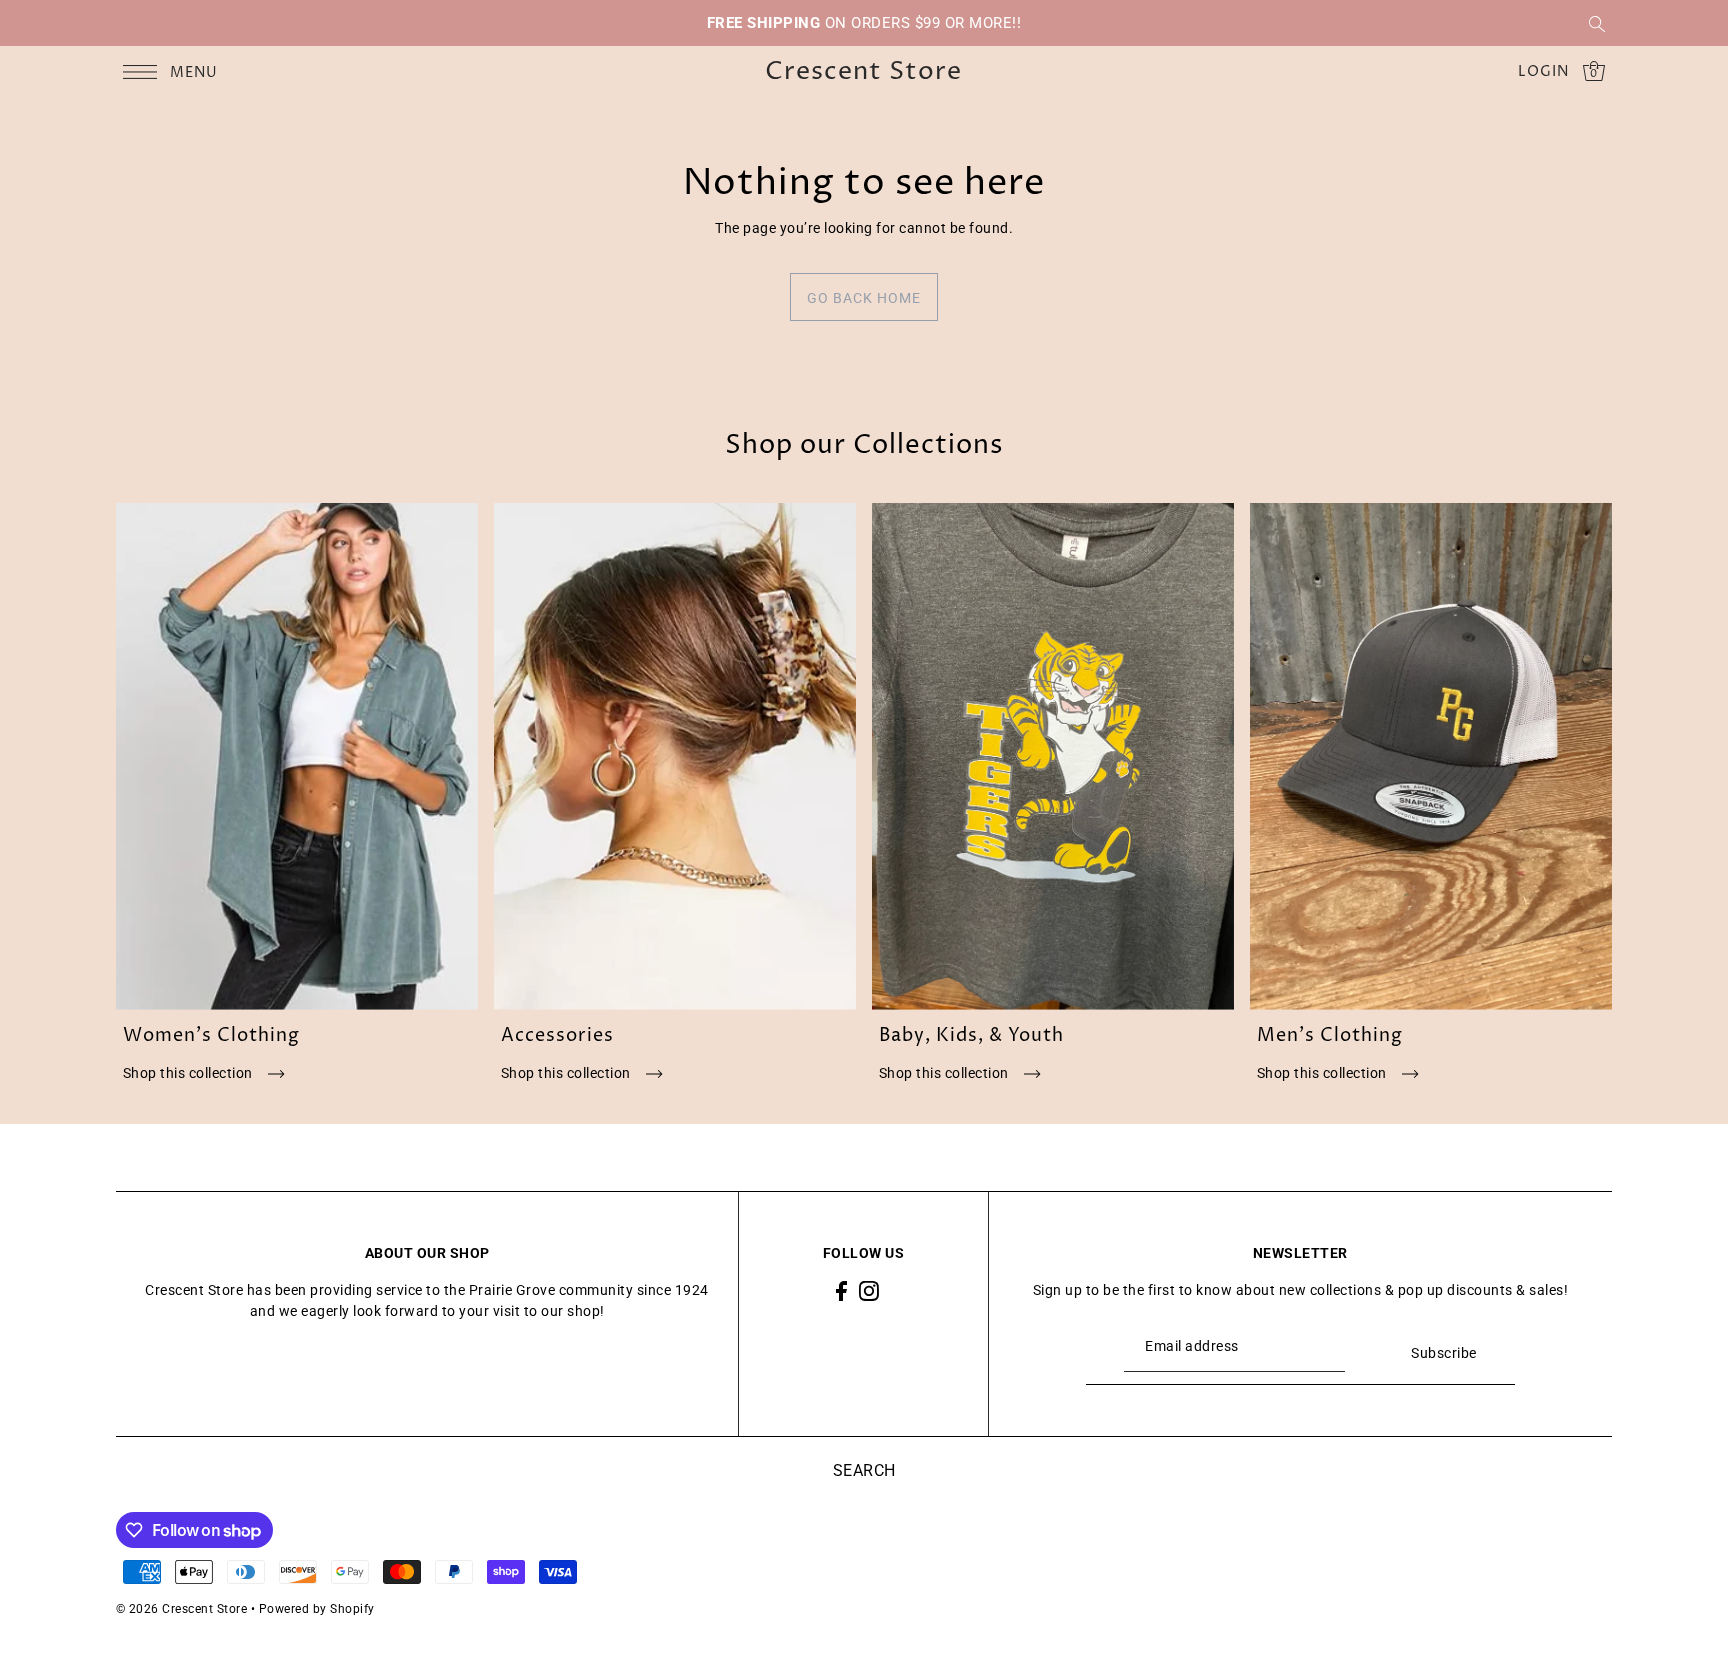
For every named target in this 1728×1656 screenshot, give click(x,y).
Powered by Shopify (317, 1609)
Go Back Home (864, 298)
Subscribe (1444, 1353)
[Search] (1598, 23)
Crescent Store (863, 72)
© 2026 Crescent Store (182, 1609)
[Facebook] (841, 1290)
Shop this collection (190, 1073)
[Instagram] (869, 1290)
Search (864, 1470)
